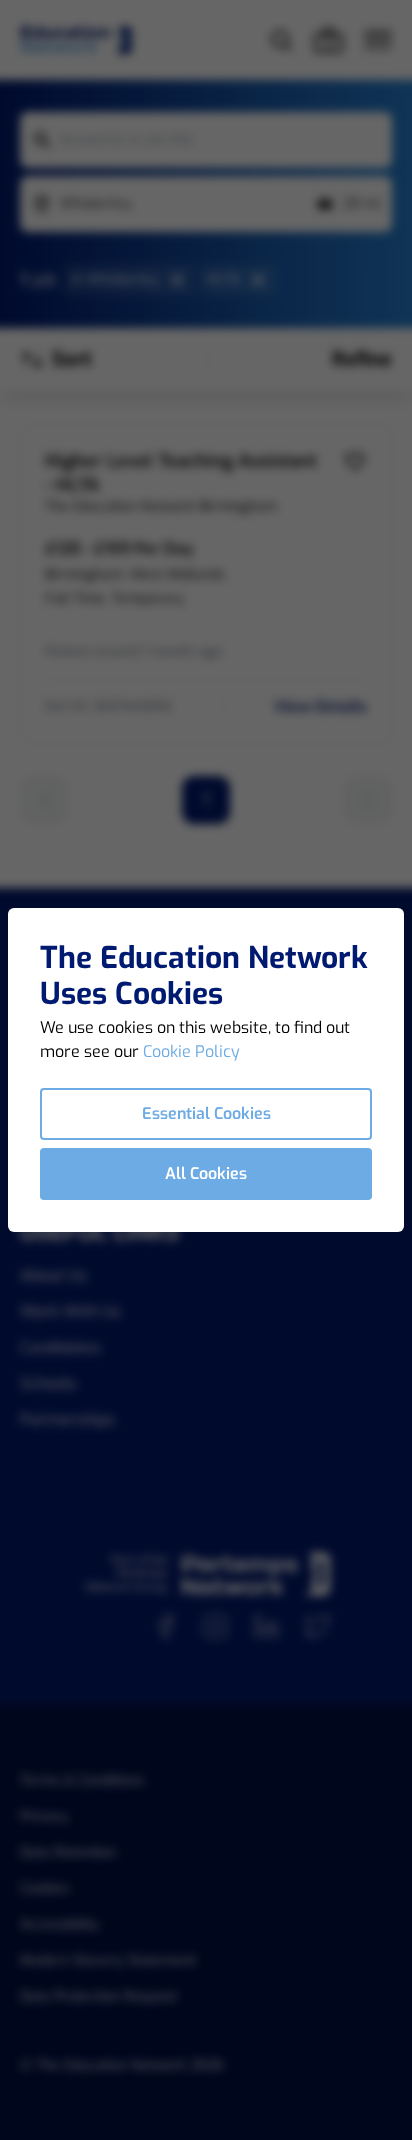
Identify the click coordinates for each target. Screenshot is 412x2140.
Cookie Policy (191, 1051)
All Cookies (206, 1173)
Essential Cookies (206, 1113)
